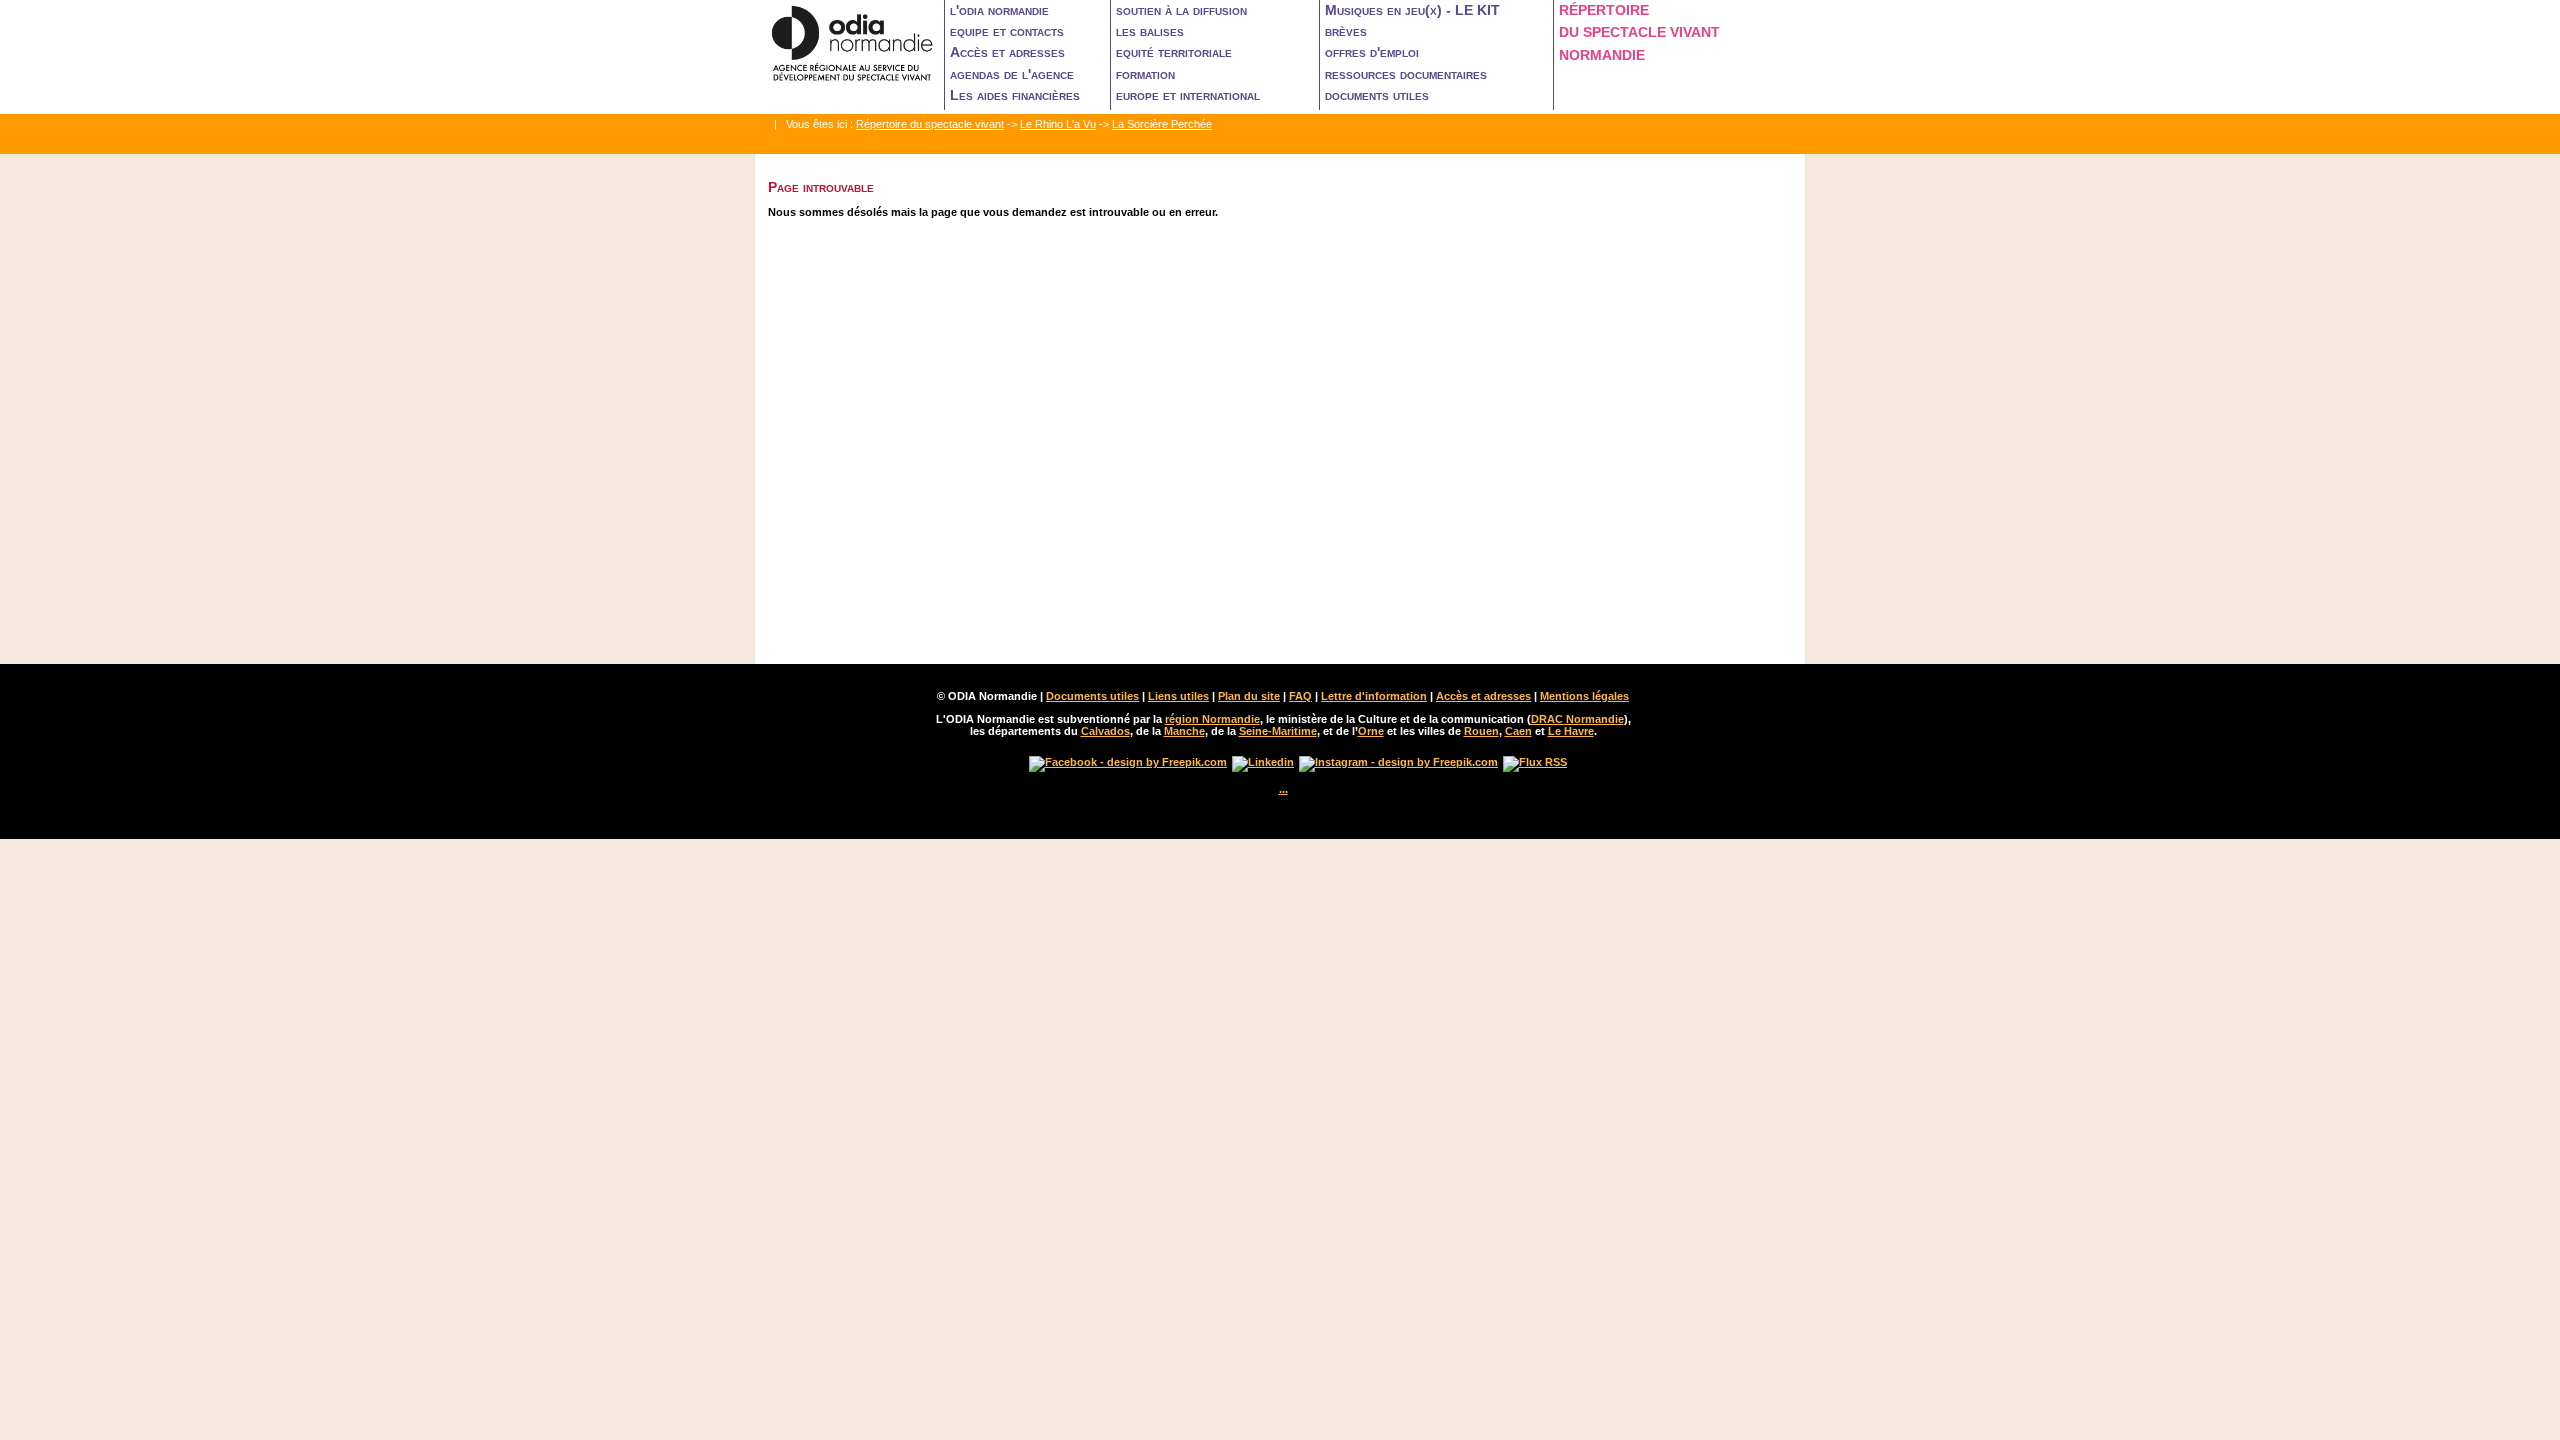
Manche (1184, 731)
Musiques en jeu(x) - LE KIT (1412, 10)
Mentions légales (1584, 696)
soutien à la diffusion (1181, 10)
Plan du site (1249, 696)
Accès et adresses (1007, 52)
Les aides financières (1015, 95)
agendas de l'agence (1012, 74)
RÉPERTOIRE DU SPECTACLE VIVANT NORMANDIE (1639, 32)
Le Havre (1571, 731)
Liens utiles (1178, 696)
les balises (1150, 31)
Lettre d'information (1374, 696)
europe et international (1188, 95)
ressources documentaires (1406, 74)
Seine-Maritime (1278, 731)
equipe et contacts (1007, 31)
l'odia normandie (999, 10)
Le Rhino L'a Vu (1058, 124)
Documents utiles (1092, 696)
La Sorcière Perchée (1162, 124)
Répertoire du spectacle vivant (930, 124)
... (1283, 789)
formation (1145, 74)
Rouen (1481, 731)
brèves (1346, 31)
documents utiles (1377, 95)
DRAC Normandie (1577, 719)
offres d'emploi (1372, 52)
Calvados (1105, 731)
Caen (1518, 731)
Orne (1371, 731)
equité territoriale (1174, 52)
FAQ (1300, 696)
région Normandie (1212, 719)
